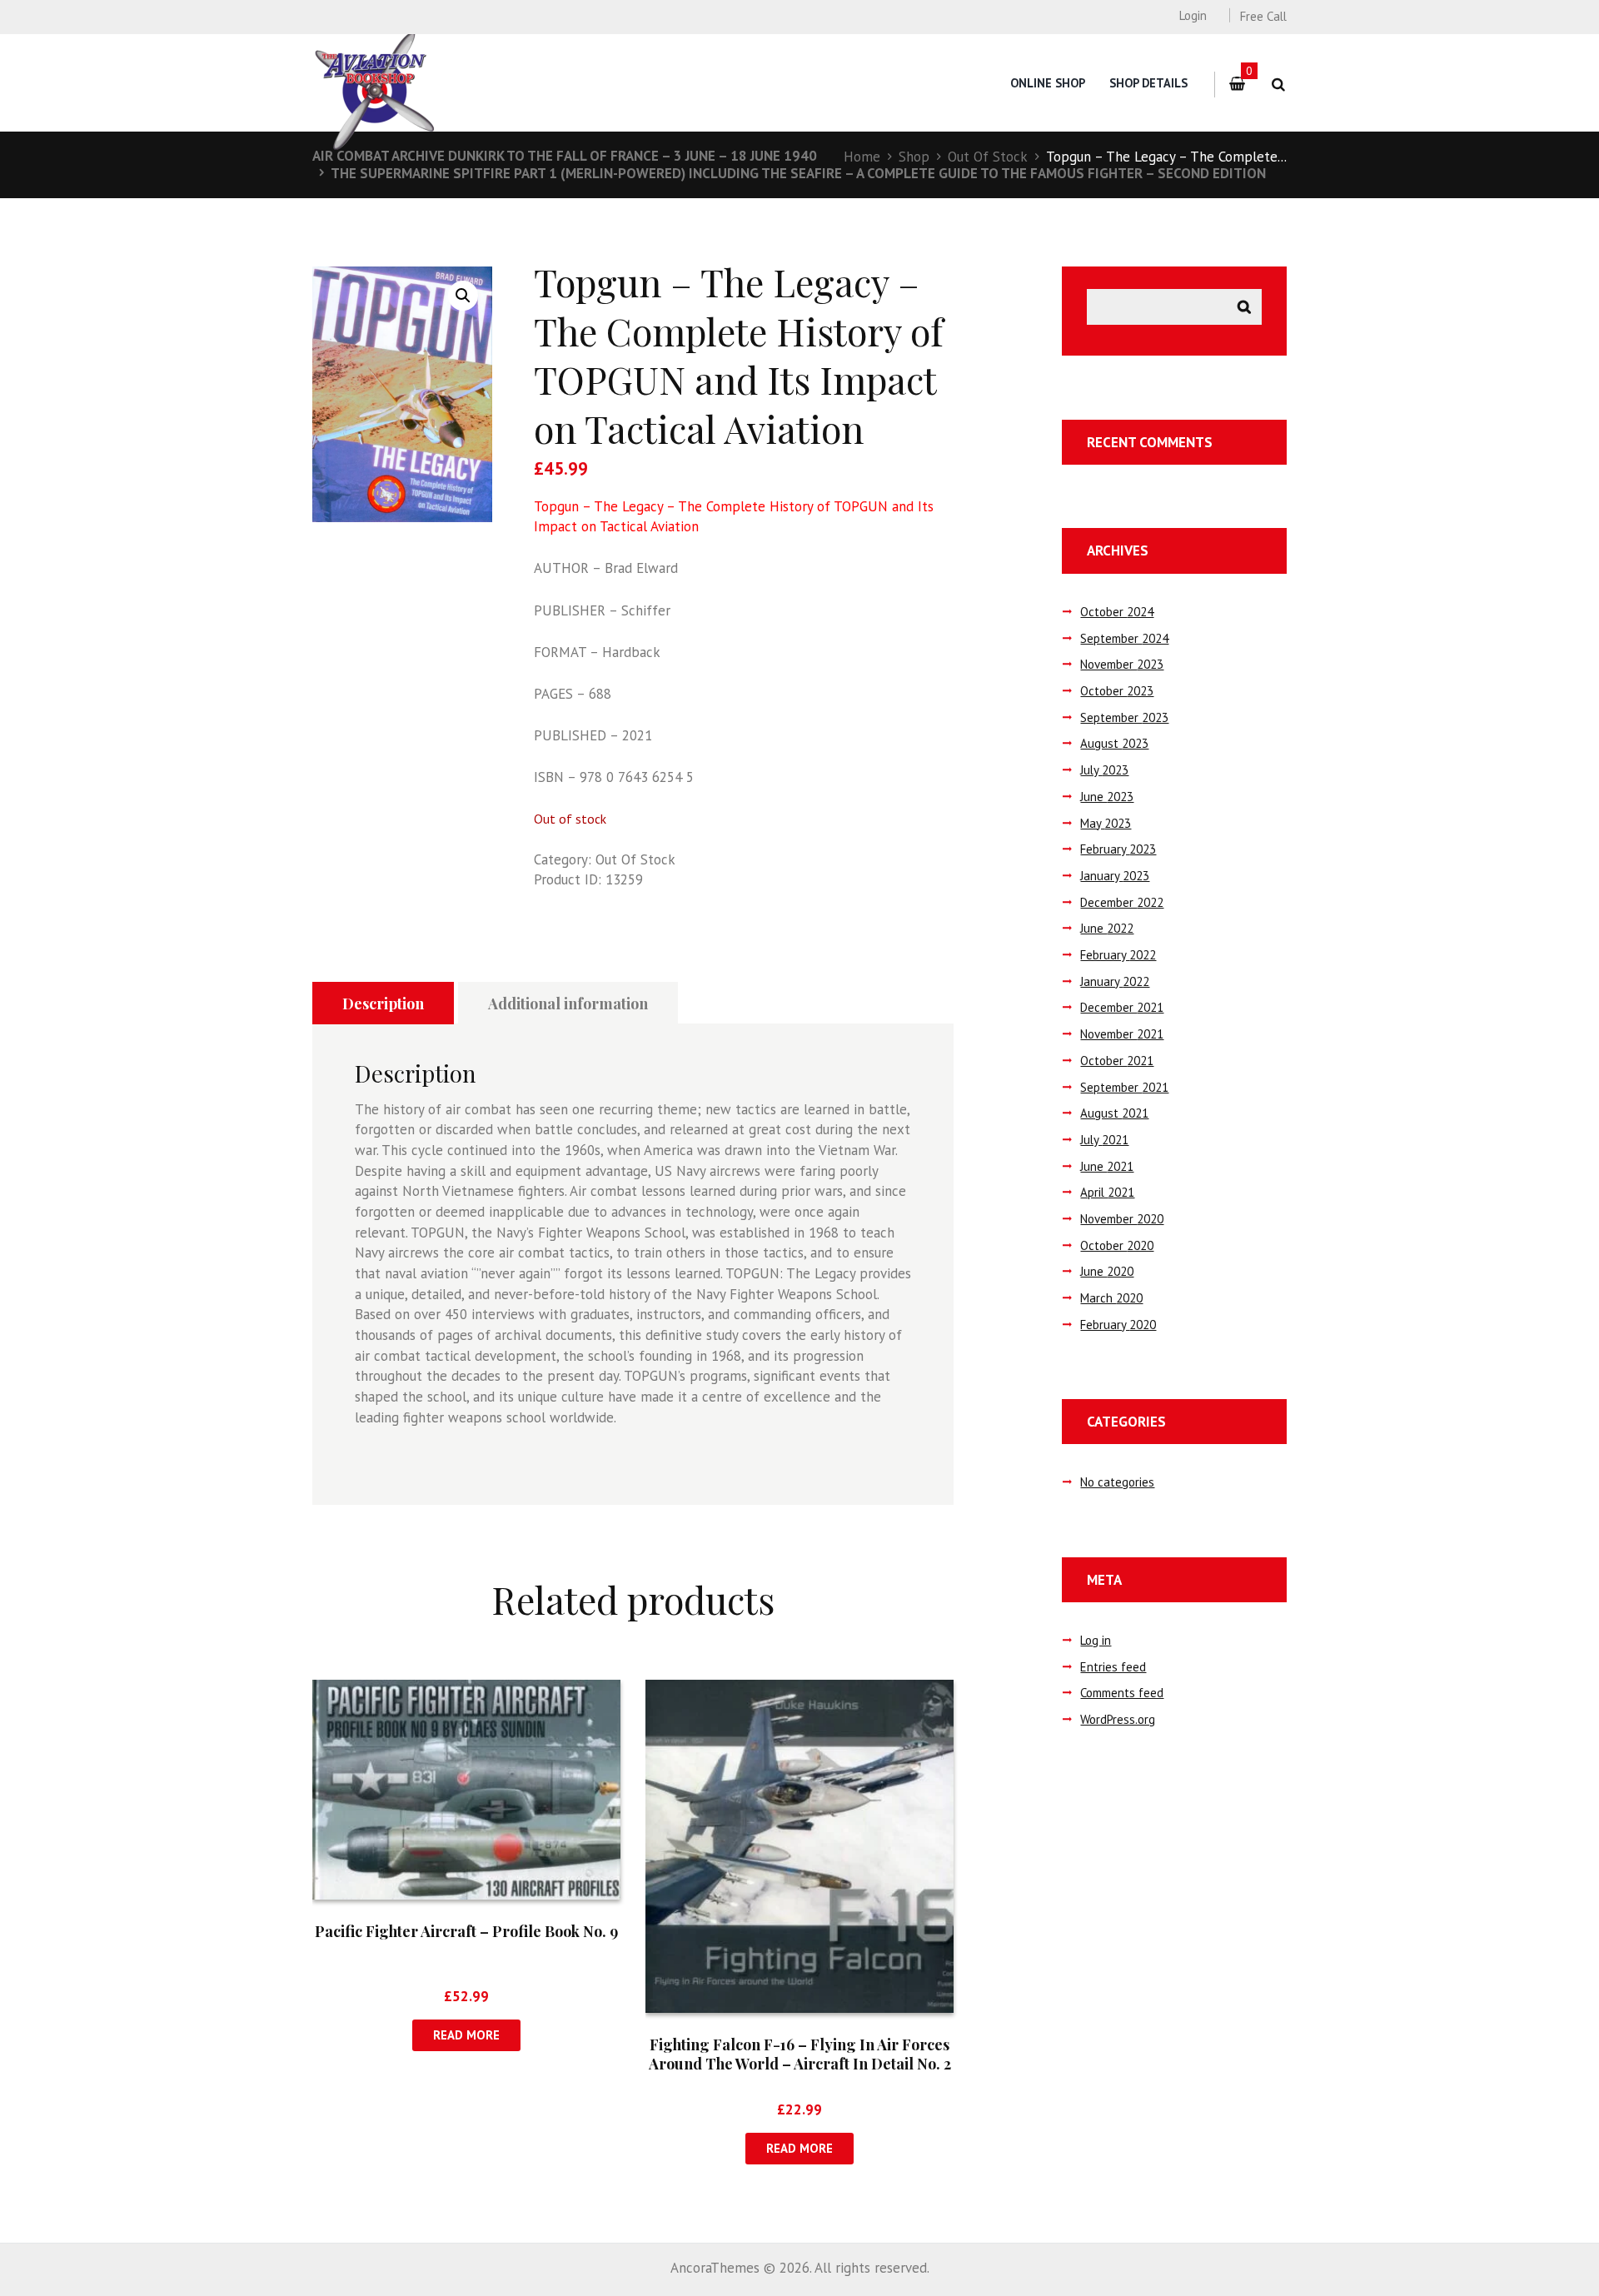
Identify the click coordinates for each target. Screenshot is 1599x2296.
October (1117, 612)
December (1122, 902)
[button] (463, 296)
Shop (914, 157)
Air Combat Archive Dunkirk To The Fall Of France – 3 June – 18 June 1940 (565, 156)
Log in (1096, 1640)
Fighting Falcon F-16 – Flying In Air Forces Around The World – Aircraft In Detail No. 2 (800, 2054)
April (1107, 1192)
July (1104, 770)
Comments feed (1122, 1693)
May (1106, 823)
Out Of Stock (988, 157)
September (1124, 638)
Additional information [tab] (568, 1004)
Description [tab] (383, 1004)
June (1107, 797)
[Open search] (1278, 85)
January (1115, 876)
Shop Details (1148, 83)
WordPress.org (1118, 1719)
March (1111, 1298)
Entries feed (1113, 1667)
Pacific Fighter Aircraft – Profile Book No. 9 (466, 1931)
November (1122, 664)
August (1114, 743)
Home (862, 157)
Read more (466, 2035)
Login (1193, 15)
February (1118, 849)
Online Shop (1048, 83)
